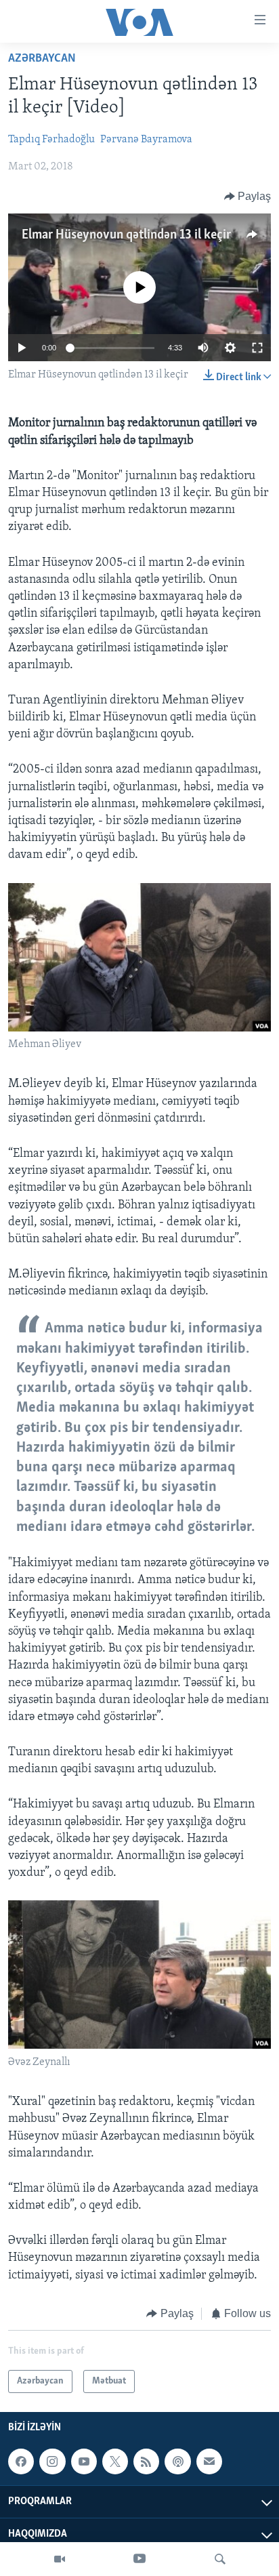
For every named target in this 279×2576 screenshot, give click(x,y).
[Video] (60, 2559)
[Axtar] (220, 2559)
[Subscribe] (209, 2461)
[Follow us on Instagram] (52, 2461)
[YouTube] (139, 2559)
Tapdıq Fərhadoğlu (51, 140)
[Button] (248, 197)
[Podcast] (177, 2461)
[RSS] (146, 2461)
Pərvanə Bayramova (146, 140)
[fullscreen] (257, 348)
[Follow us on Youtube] (84, 2461)
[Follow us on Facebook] (21, 2461)
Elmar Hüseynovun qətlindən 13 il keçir (126, 235)
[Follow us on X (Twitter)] (115, 2461)
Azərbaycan (42, 59)
